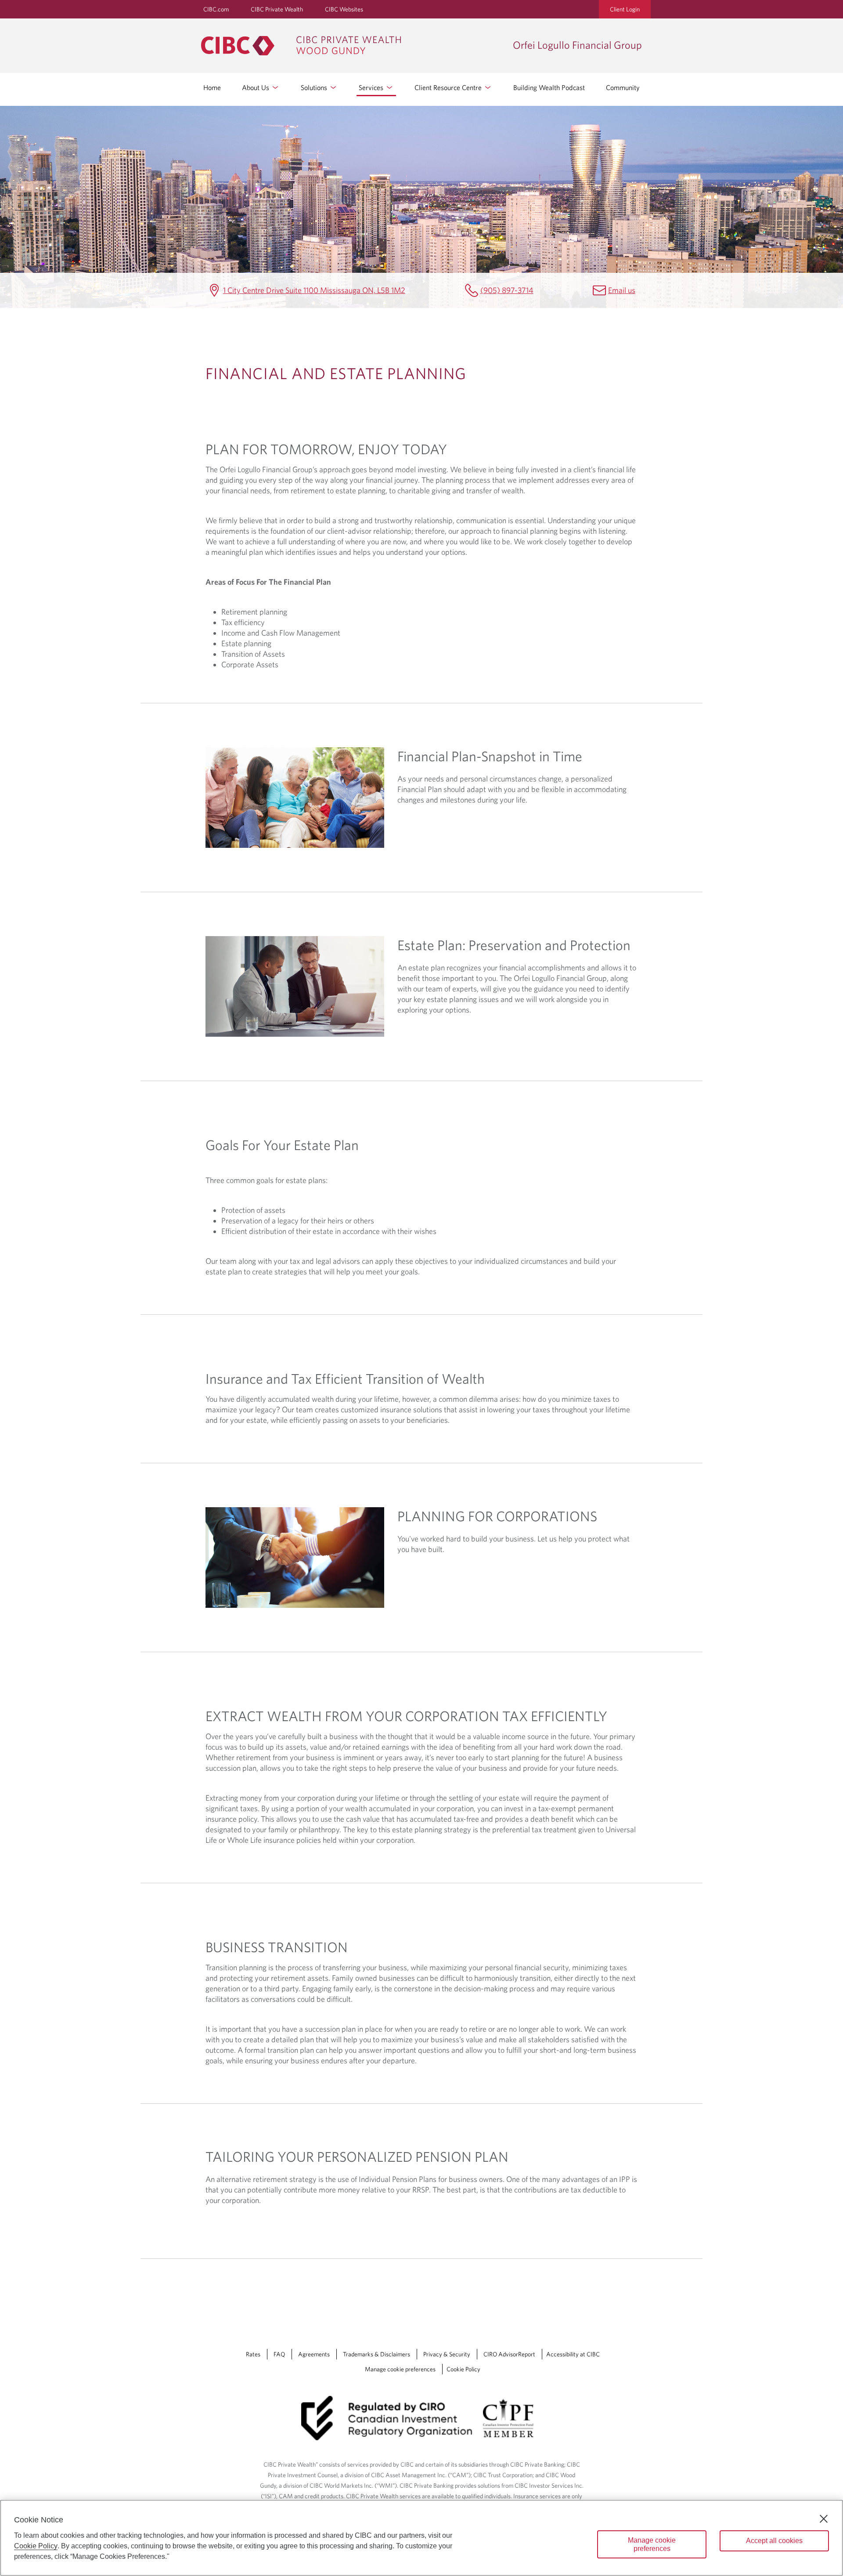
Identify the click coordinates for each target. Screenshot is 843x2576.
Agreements (314, 2354)
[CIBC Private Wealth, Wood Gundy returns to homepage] (353, 46)
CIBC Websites (344, 9)
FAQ (279, 2354)
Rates (253, 2354)
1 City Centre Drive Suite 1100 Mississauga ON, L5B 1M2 (314, 290)
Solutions (315, 87)
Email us (622, 290)
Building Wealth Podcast (549, 87)
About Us (256, 87)
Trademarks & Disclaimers (376, 2354)
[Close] (824, 2519)
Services (372, 87)
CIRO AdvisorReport (509, 2354)
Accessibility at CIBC (573, 2354)
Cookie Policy (463, 2369)
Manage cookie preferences (400, 2369)
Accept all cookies (774, 2541)
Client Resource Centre (449, 87)
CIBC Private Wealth (277, 9)
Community (623, 87)
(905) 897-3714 (507, 290)
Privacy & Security (447, 2354)
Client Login (625, 9)
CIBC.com (216, 9)
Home (212, 87)
